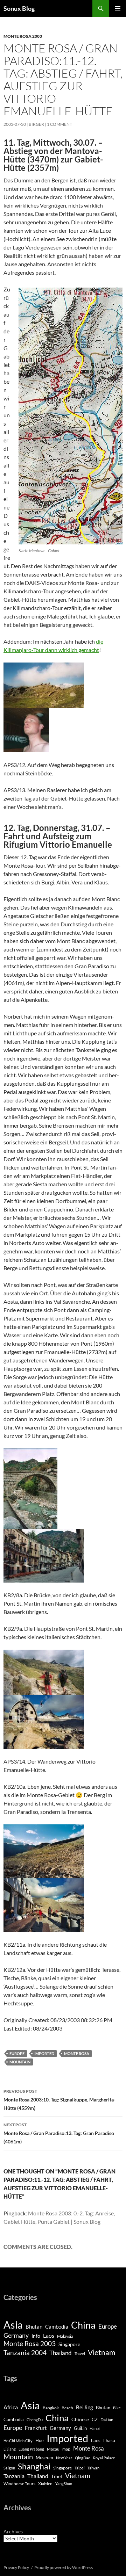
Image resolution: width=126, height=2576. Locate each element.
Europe (17, 2053)
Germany (16, 2335)
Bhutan (34, 2327)
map (66, 2449)
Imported (44, 2053)
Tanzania (14, 2476)
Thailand (61, 2353)
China (83, 2325)
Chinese (80, 2419)
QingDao (83, 2458)
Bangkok (51, 2408)
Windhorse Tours (19, 2484)
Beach (67, 2408)
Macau (53, 2449)
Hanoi (95, 2428)
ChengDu (35, 2420)
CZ (95, 2419)
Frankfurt (36, 2428)
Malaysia (65, 2336)
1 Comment (59, 124)
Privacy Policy (16, 2567)
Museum (44, 2458)
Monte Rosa (77, 2053)
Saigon (9, 2468)
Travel (80, 2354)
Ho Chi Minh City (18, 2441)
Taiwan (93, 2468)
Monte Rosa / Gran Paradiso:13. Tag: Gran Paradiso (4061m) (59, 2133)
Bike (117, 2408)
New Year (64, 2458)
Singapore (69, 2344)
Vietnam (101, 2352)
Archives (13, 2531)
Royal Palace (104, 2458)
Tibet (57, 2476)
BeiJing (85, 2407)
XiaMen (45, 2484)
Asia (13, 2325)
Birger (36, 124)
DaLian (107, 2420)
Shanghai (34, 2466)
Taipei (80, 2468)
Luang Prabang (31, 2449)
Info (36, 2336)
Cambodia (57, 2327)
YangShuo (64, 2484)
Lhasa (109, 2440)
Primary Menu (118, 8)
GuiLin (80, 2428)
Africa (11, 2407)
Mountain (20, 2062)
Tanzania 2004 (25, 2353)
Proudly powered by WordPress (64, 2567)
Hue (40, 2441)
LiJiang (10, 2449)
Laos (49, 2335)
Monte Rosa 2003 (23, 36)
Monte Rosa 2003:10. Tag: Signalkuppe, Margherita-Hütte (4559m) (59, 2100)
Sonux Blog (19, 8)
